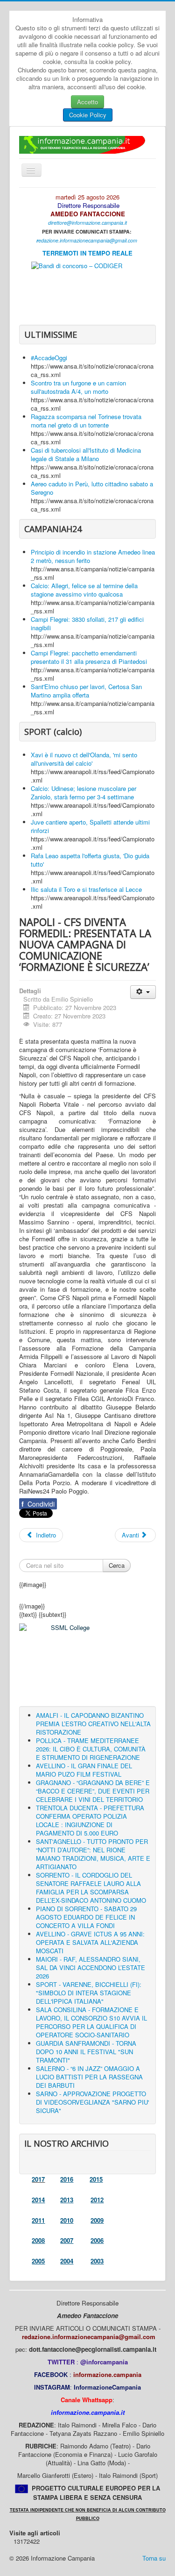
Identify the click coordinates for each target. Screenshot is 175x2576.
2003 (97, 2261)
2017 (38, 2179)
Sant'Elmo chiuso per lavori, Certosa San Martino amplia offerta (86, 691)
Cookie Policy (88, 115)
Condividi (38, 1504)
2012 (97, 2200)
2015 (96, 2179)
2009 (97, 2220)
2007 (67, 2240)
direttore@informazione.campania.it (87, 223)
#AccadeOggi (49, 358)
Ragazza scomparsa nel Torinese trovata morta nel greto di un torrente (86, 421)
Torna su (154, 2558)
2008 (38, 2240)
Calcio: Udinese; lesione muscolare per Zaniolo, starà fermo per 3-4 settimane (84, 793)
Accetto (87, 102)
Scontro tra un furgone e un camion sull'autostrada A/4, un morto (78, 387)
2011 (38, 2220)
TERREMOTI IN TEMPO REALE (87, 253)
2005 (38, 2261)
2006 (97, 2240)
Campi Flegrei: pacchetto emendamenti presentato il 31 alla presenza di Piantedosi (89, 657)
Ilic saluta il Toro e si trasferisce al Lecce (86, 889)
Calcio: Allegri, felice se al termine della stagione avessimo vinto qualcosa (84, 590)
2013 (67, 2200)
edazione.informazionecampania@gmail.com (88, 240)
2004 (67, 2261)
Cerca (117, 1565)
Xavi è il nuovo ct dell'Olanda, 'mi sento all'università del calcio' (84, 759)
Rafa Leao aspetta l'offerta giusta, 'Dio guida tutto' (90, 860)
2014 (38, 2200)
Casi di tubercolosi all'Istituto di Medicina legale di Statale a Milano (86, 454)
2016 (67, 2179)
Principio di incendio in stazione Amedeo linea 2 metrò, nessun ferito (93, 556)
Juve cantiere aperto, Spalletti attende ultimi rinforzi (90, 826)
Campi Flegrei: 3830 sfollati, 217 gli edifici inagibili (87, 623)
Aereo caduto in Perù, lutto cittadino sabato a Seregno (92, 488)
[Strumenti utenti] (143, 992)
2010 (67, 2220)
